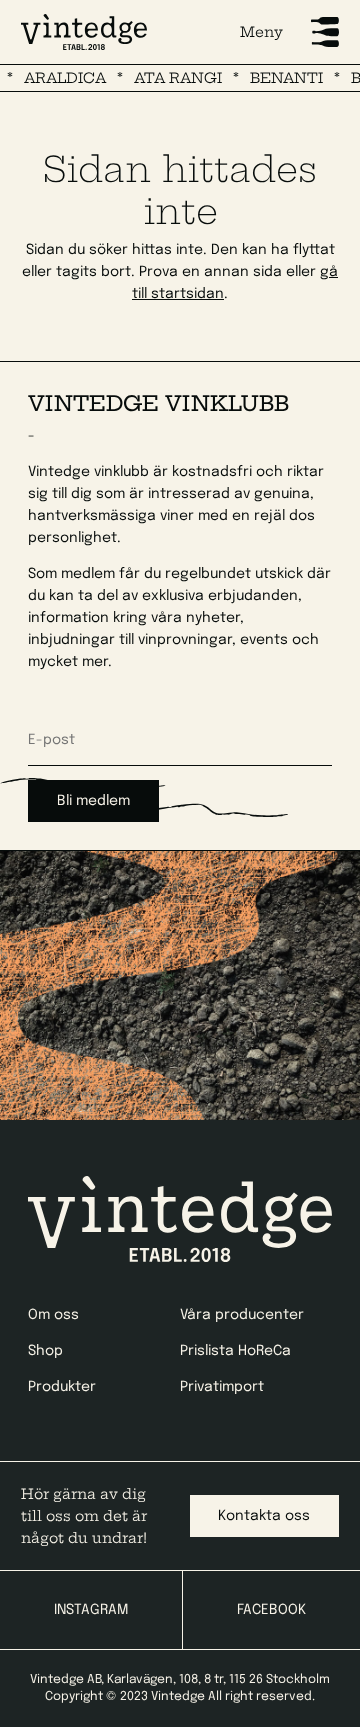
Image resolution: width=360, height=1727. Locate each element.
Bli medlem (93, 801)
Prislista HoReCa (235, 1351)
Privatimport (222, 1387)
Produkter (62, 1387)
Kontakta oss (264, 1516)
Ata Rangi (170, 78)
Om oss (53, 1315)
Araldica (57, 78)
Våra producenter (242, 1315)
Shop (45, 1351)
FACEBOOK (271, 1610)
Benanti (278, 78)
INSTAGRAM (91, 1610)
